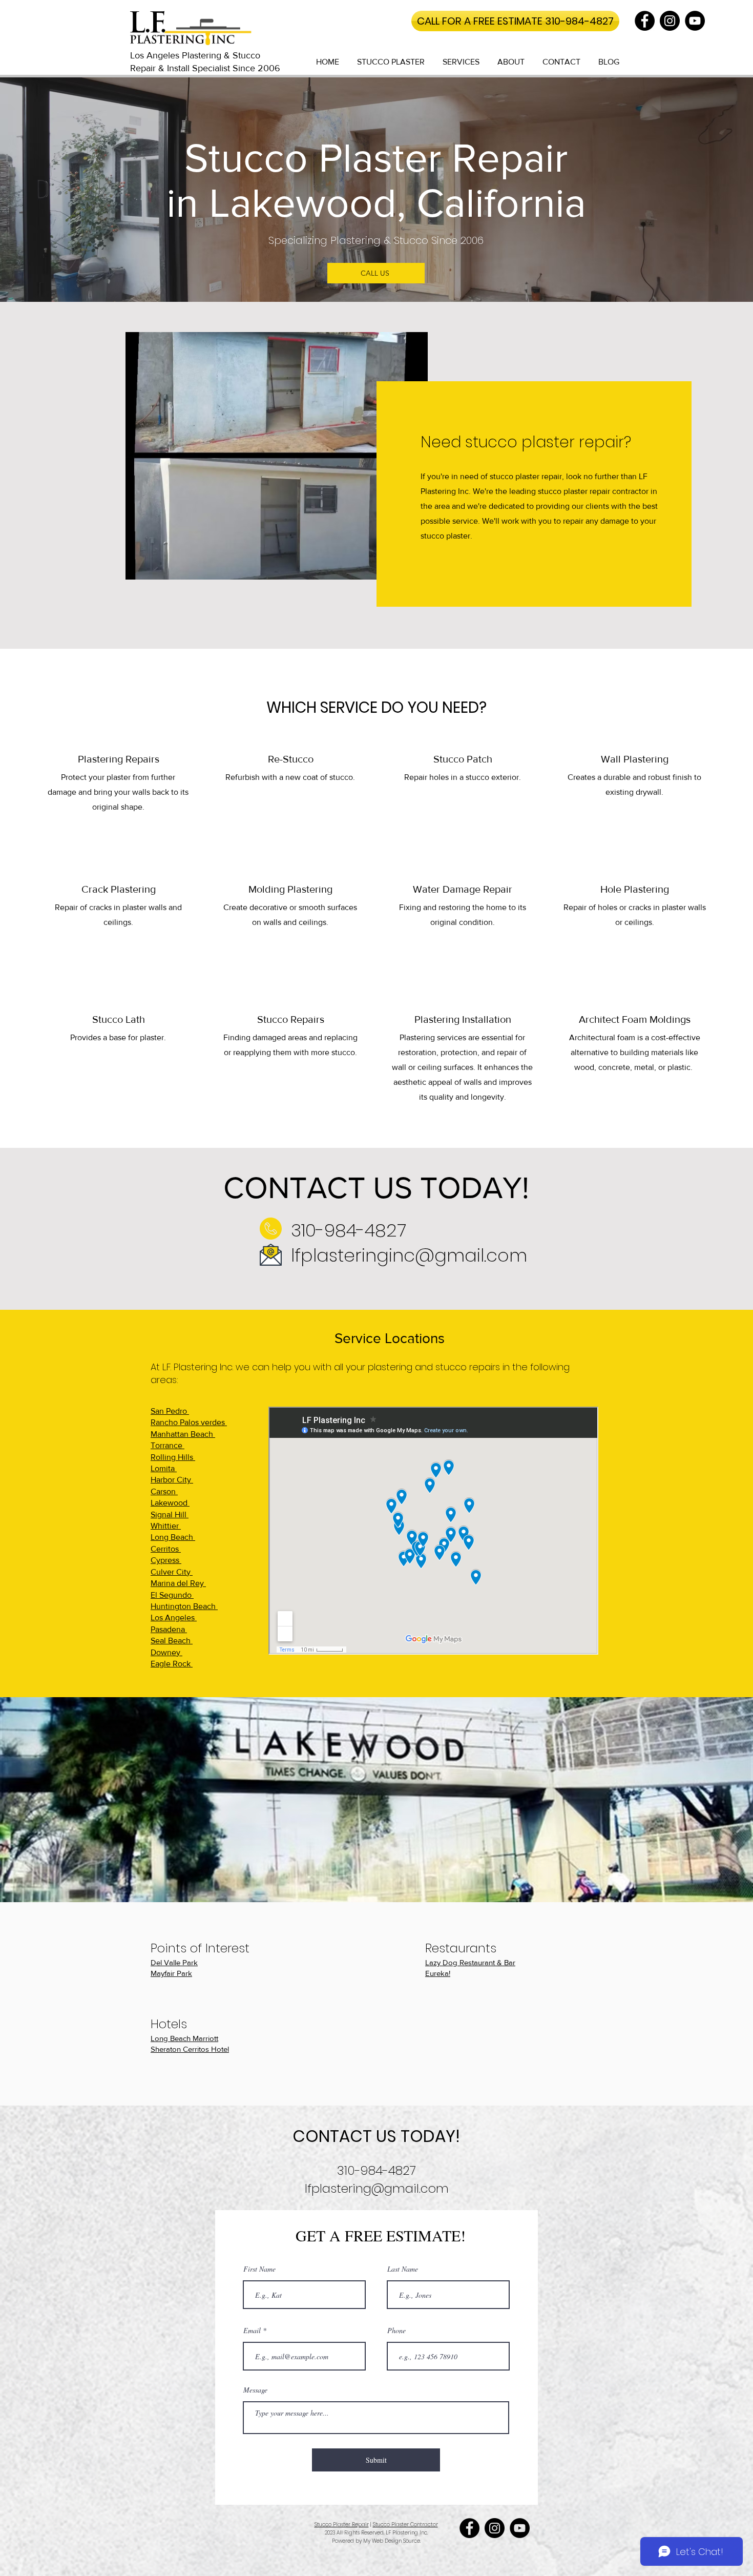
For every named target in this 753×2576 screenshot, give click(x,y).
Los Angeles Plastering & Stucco (195, 55)
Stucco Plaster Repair (342, 2525)
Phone (396, 2331)
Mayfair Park (171, 1973)
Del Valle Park (174, 1962)
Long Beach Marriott (184, 2038)
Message (255, 2390)
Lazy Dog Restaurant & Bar (470, 1962)
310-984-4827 (349, 1230)
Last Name (403, 2269)
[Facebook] (645, 21)
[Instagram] (670, 21)
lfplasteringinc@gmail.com (409, 1255)
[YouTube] (695, 21)
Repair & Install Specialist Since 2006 (205, 68)
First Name (259, 2269)
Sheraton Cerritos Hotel (190, 2049)
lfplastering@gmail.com (377, 2188)
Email (252, 2331)
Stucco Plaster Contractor (405, 2525)
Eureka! (438, 1973)
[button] (391, 62)
